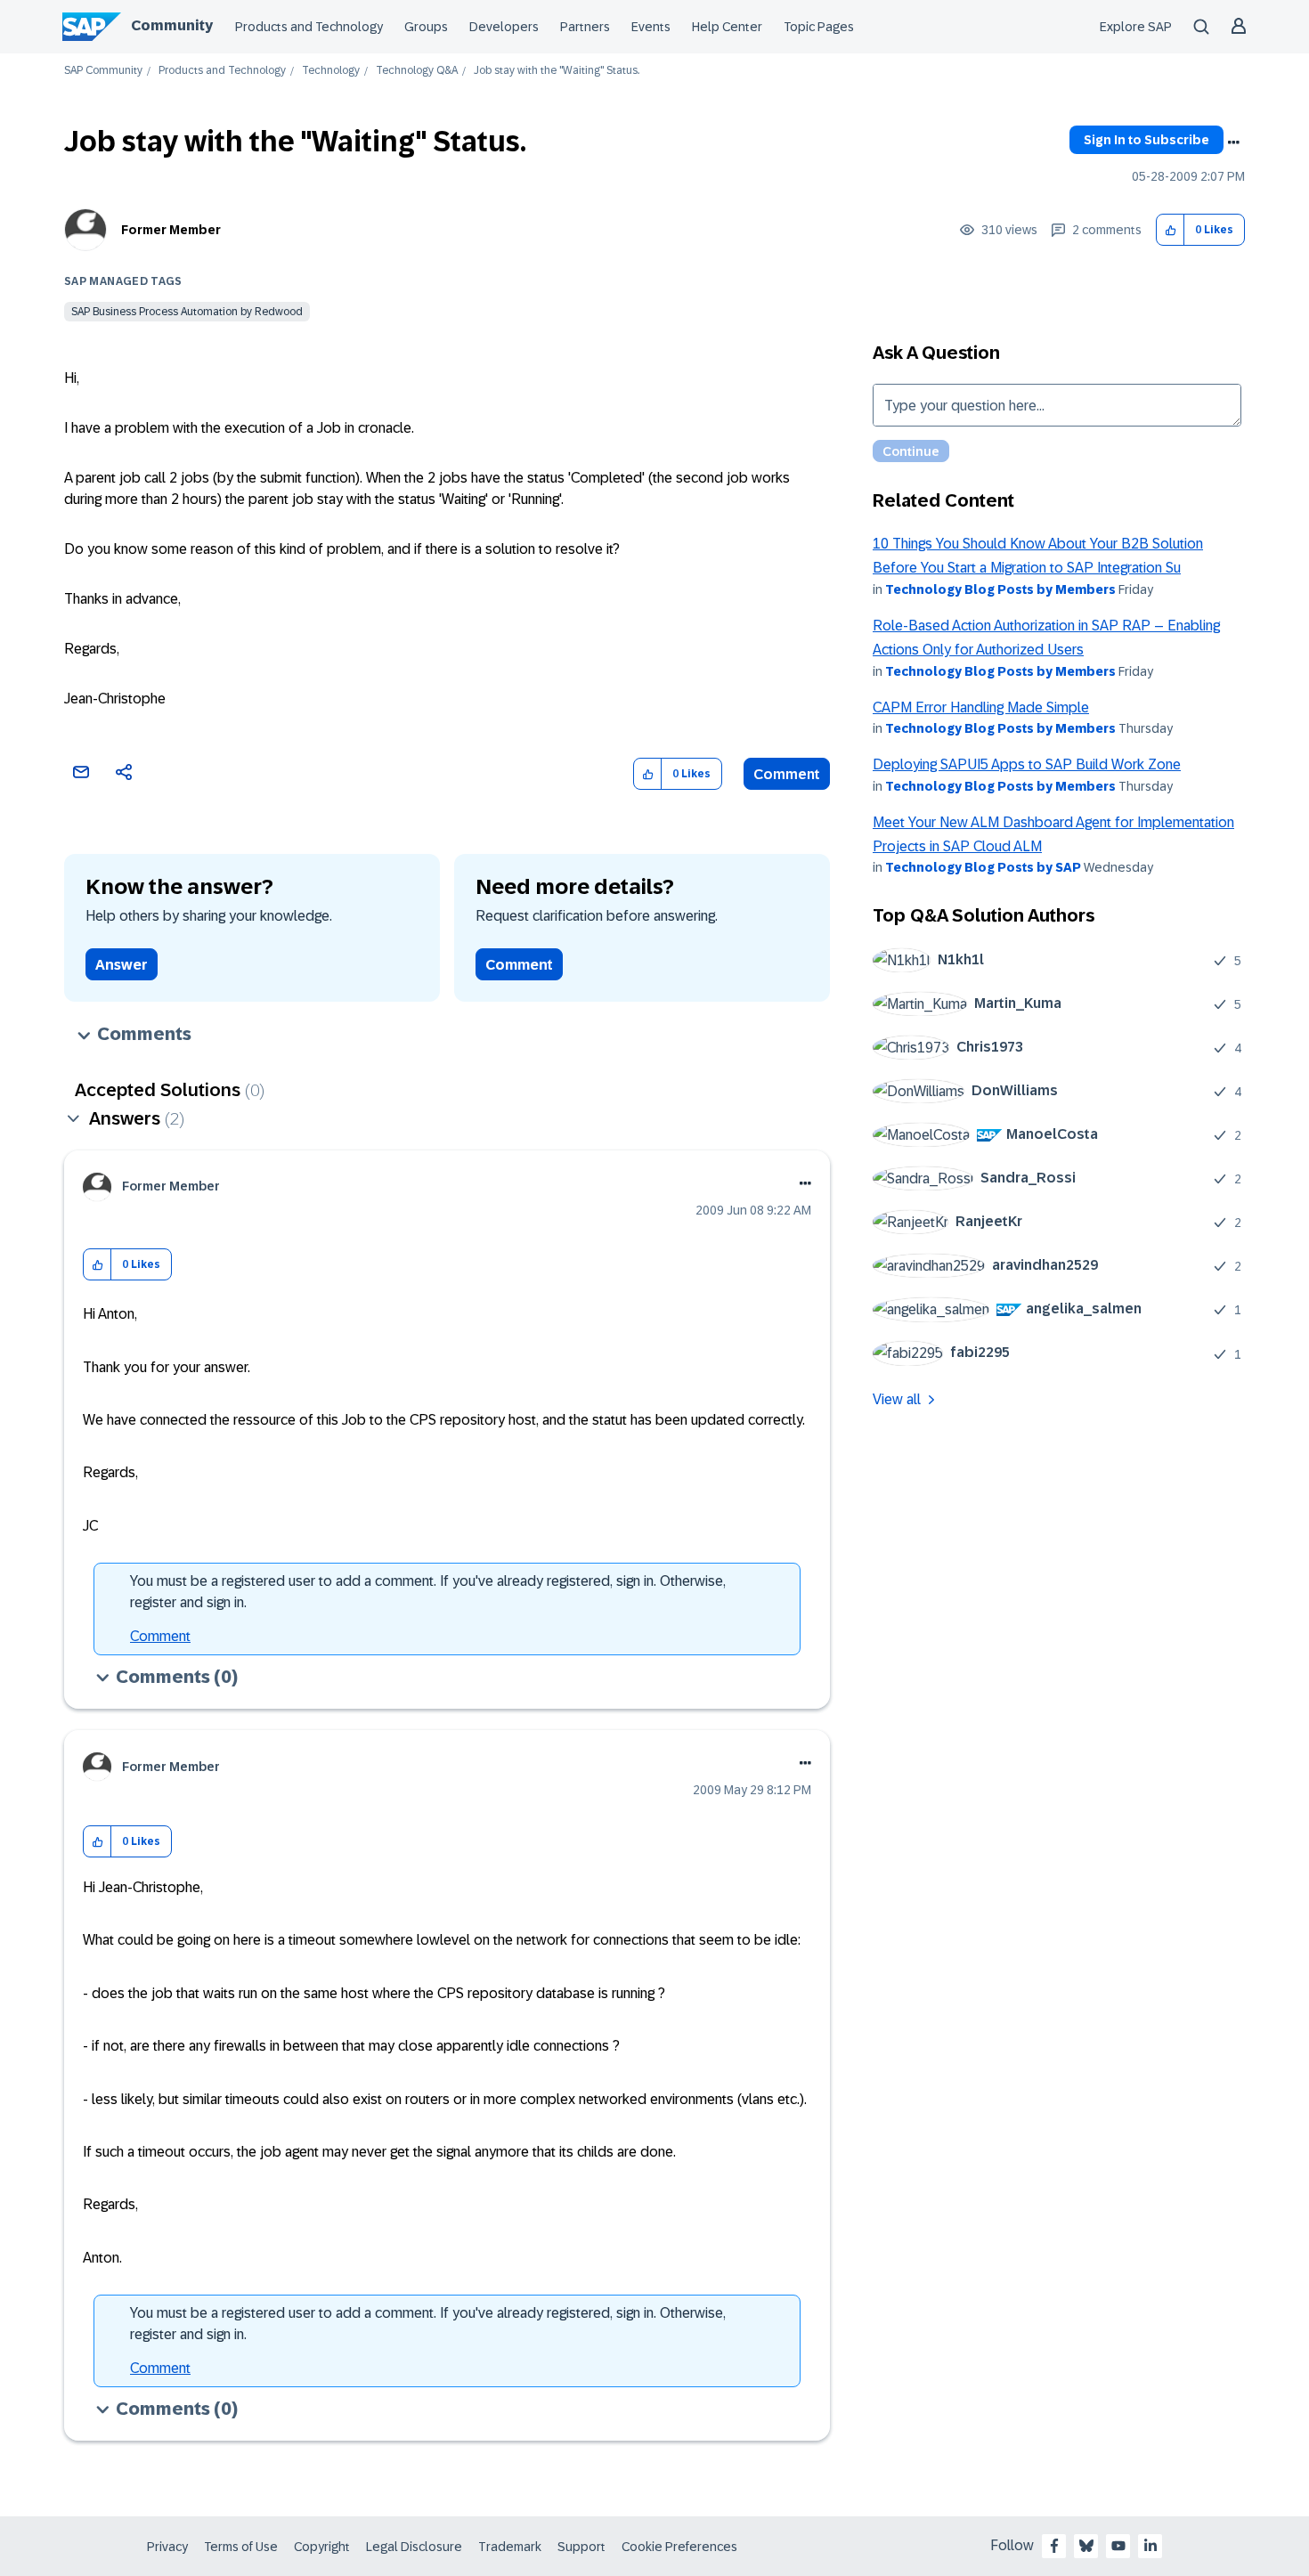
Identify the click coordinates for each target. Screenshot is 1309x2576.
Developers (504, 27)
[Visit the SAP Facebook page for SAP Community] (1054, 2546)
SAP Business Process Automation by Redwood (187, 312)
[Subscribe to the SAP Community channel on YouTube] (1118, 2546)
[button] (1171, 230)
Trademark (510, 2547)
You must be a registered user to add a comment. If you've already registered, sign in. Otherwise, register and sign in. (428, 1592)
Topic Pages (819, 27)
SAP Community (103, 71)
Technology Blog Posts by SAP (983, 867)
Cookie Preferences (679, 2547)
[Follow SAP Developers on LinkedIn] (1150, 2546)
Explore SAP (1136, 27)
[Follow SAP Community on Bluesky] (1086, 2546)
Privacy (167, 2547)
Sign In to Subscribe (1146, 140)
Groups (426, 27)
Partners (585, 27)
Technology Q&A (417, 71)
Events (651, 27)
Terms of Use (241, 2547)
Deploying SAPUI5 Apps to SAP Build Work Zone (1027, 764)
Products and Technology (309, 27)
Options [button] (1233, 142)
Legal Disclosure (414, 2547)
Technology (331, 71)
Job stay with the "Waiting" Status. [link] (557, 71)
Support (581, 2547)
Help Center (727, 27)
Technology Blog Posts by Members (1000, 589)
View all (897, 1399)
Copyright (322, 2547)
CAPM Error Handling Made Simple (981, 707)
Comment (787, 774)
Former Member (171, 230)
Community (172, 25)
